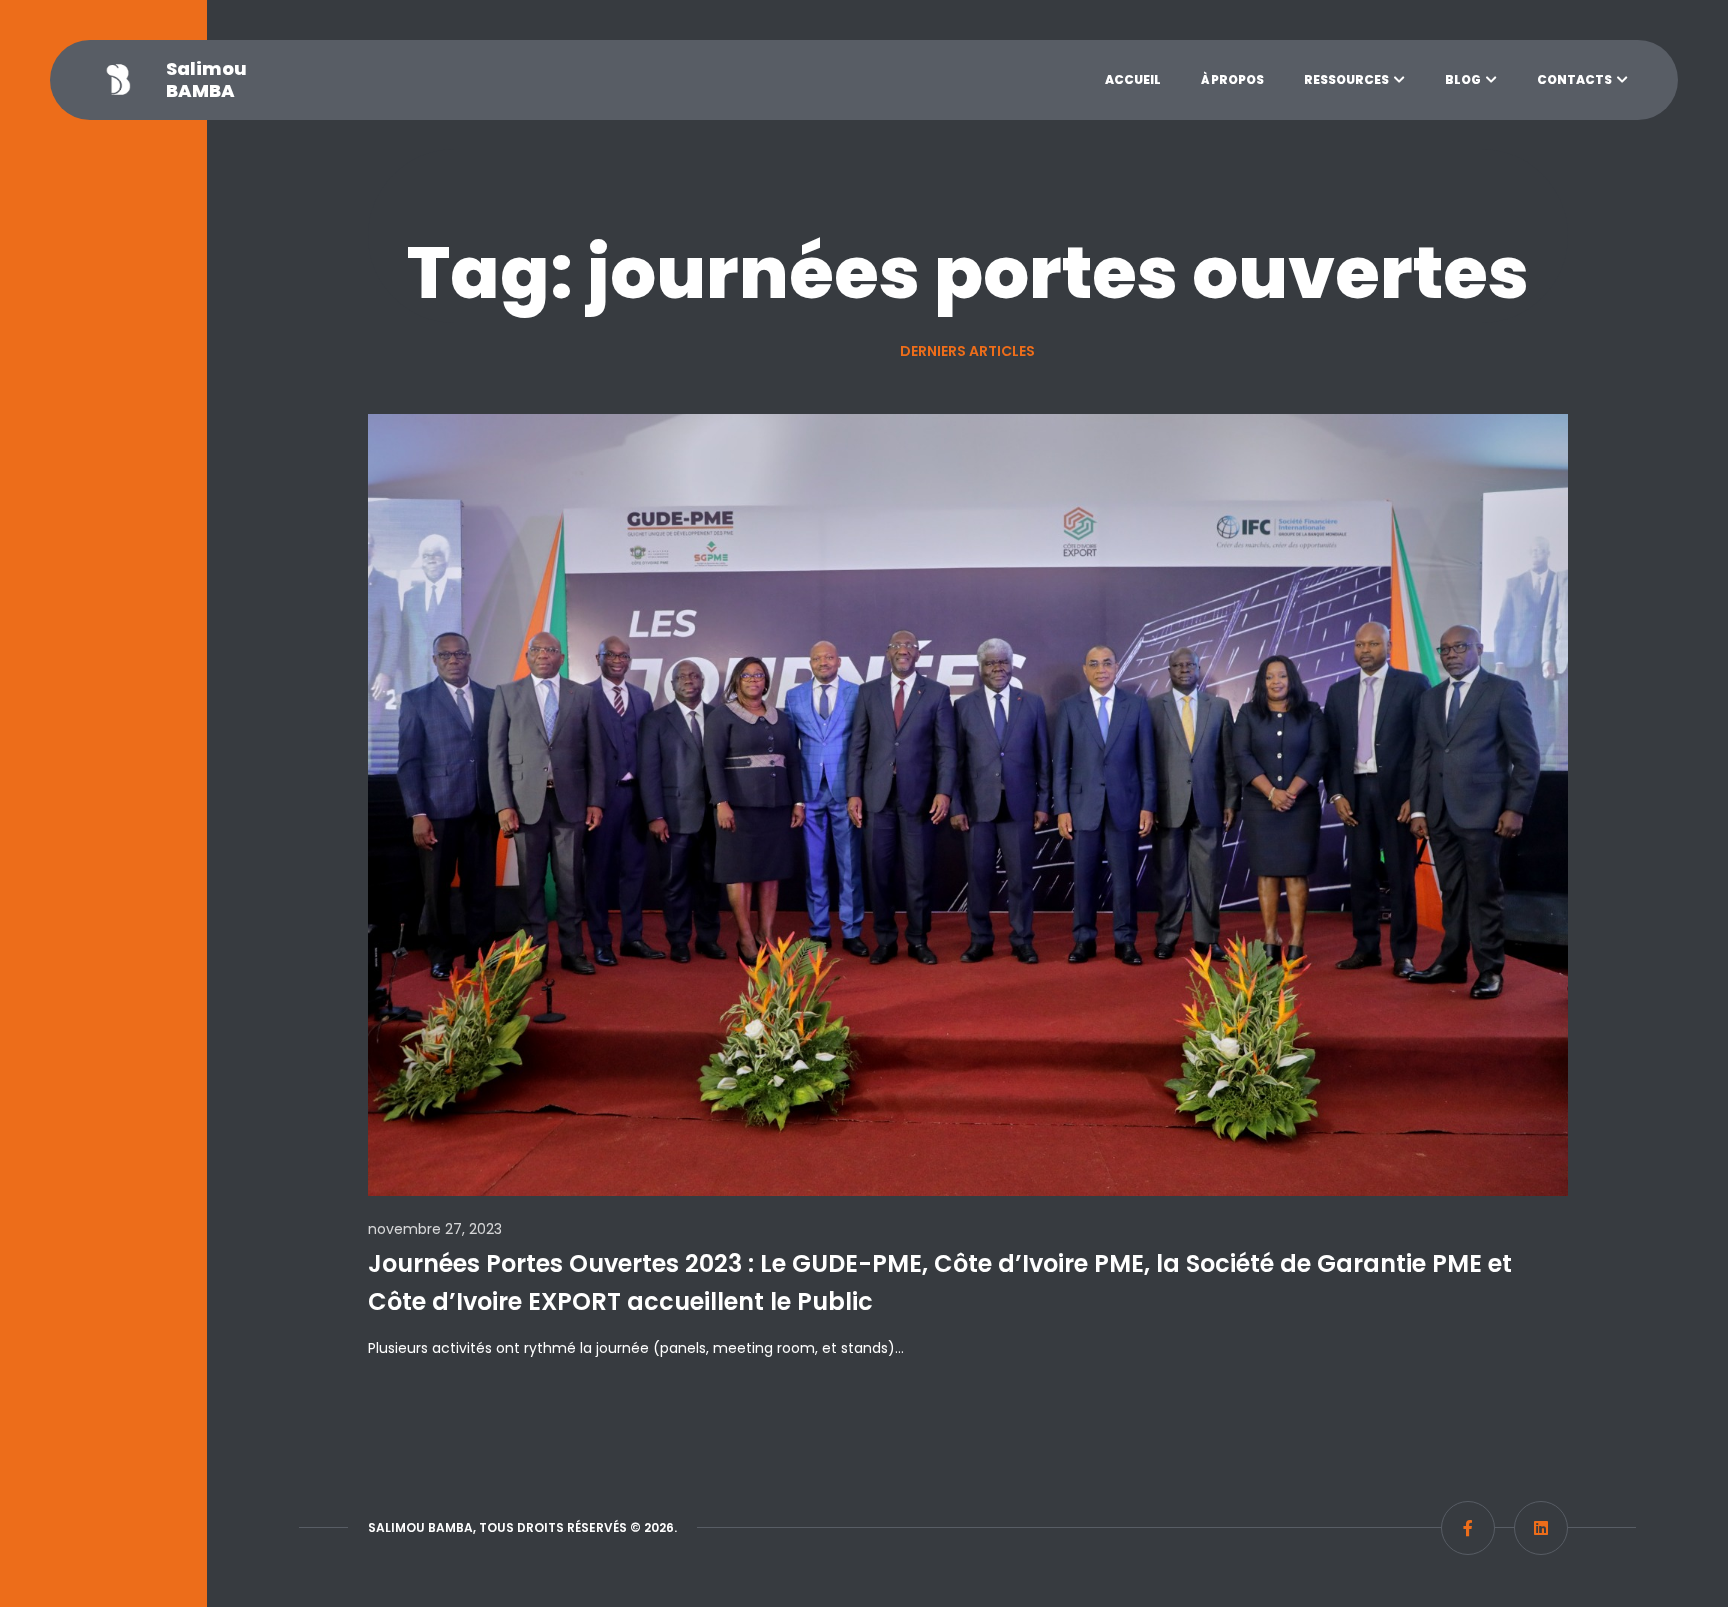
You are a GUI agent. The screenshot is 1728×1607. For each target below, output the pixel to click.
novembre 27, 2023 (435, 1229)
